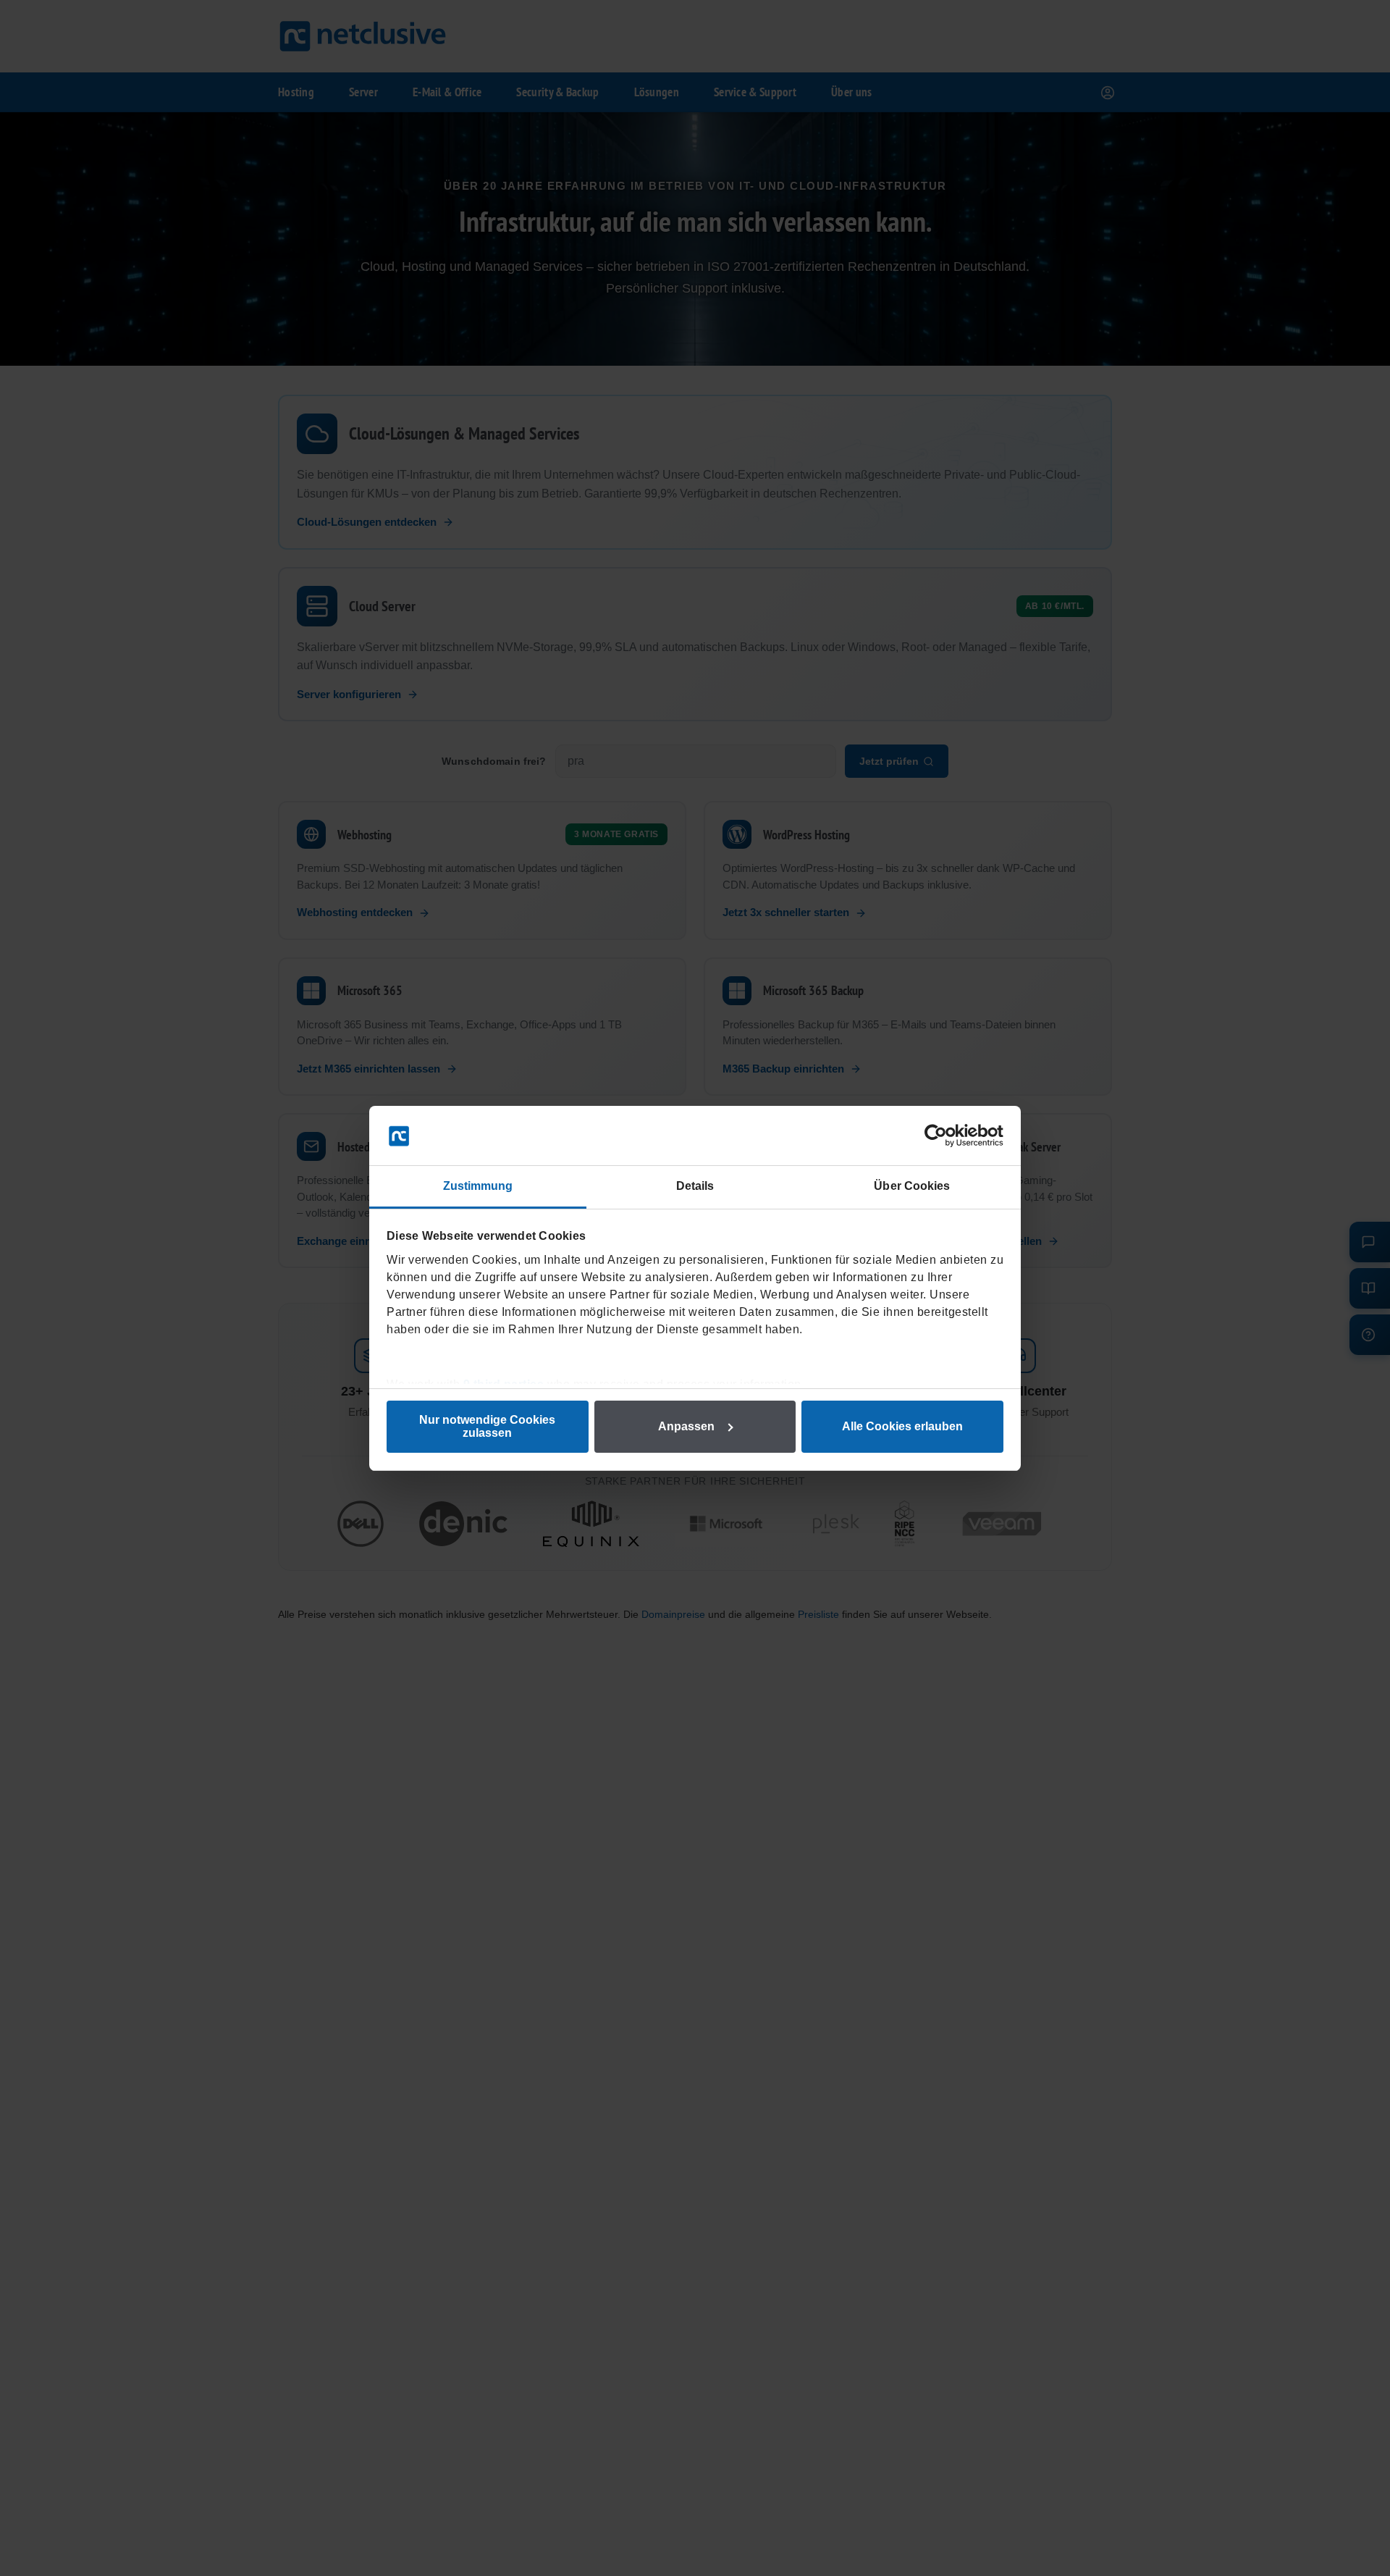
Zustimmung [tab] (478, 1186)
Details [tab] (695, 1186)
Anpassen (686, 1426)
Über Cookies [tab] (912, 1186)
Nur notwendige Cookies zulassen (487, 1426)
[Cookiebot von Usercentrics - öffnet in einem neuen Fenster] (940, 1136)
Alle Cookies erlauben (902, 1426)
